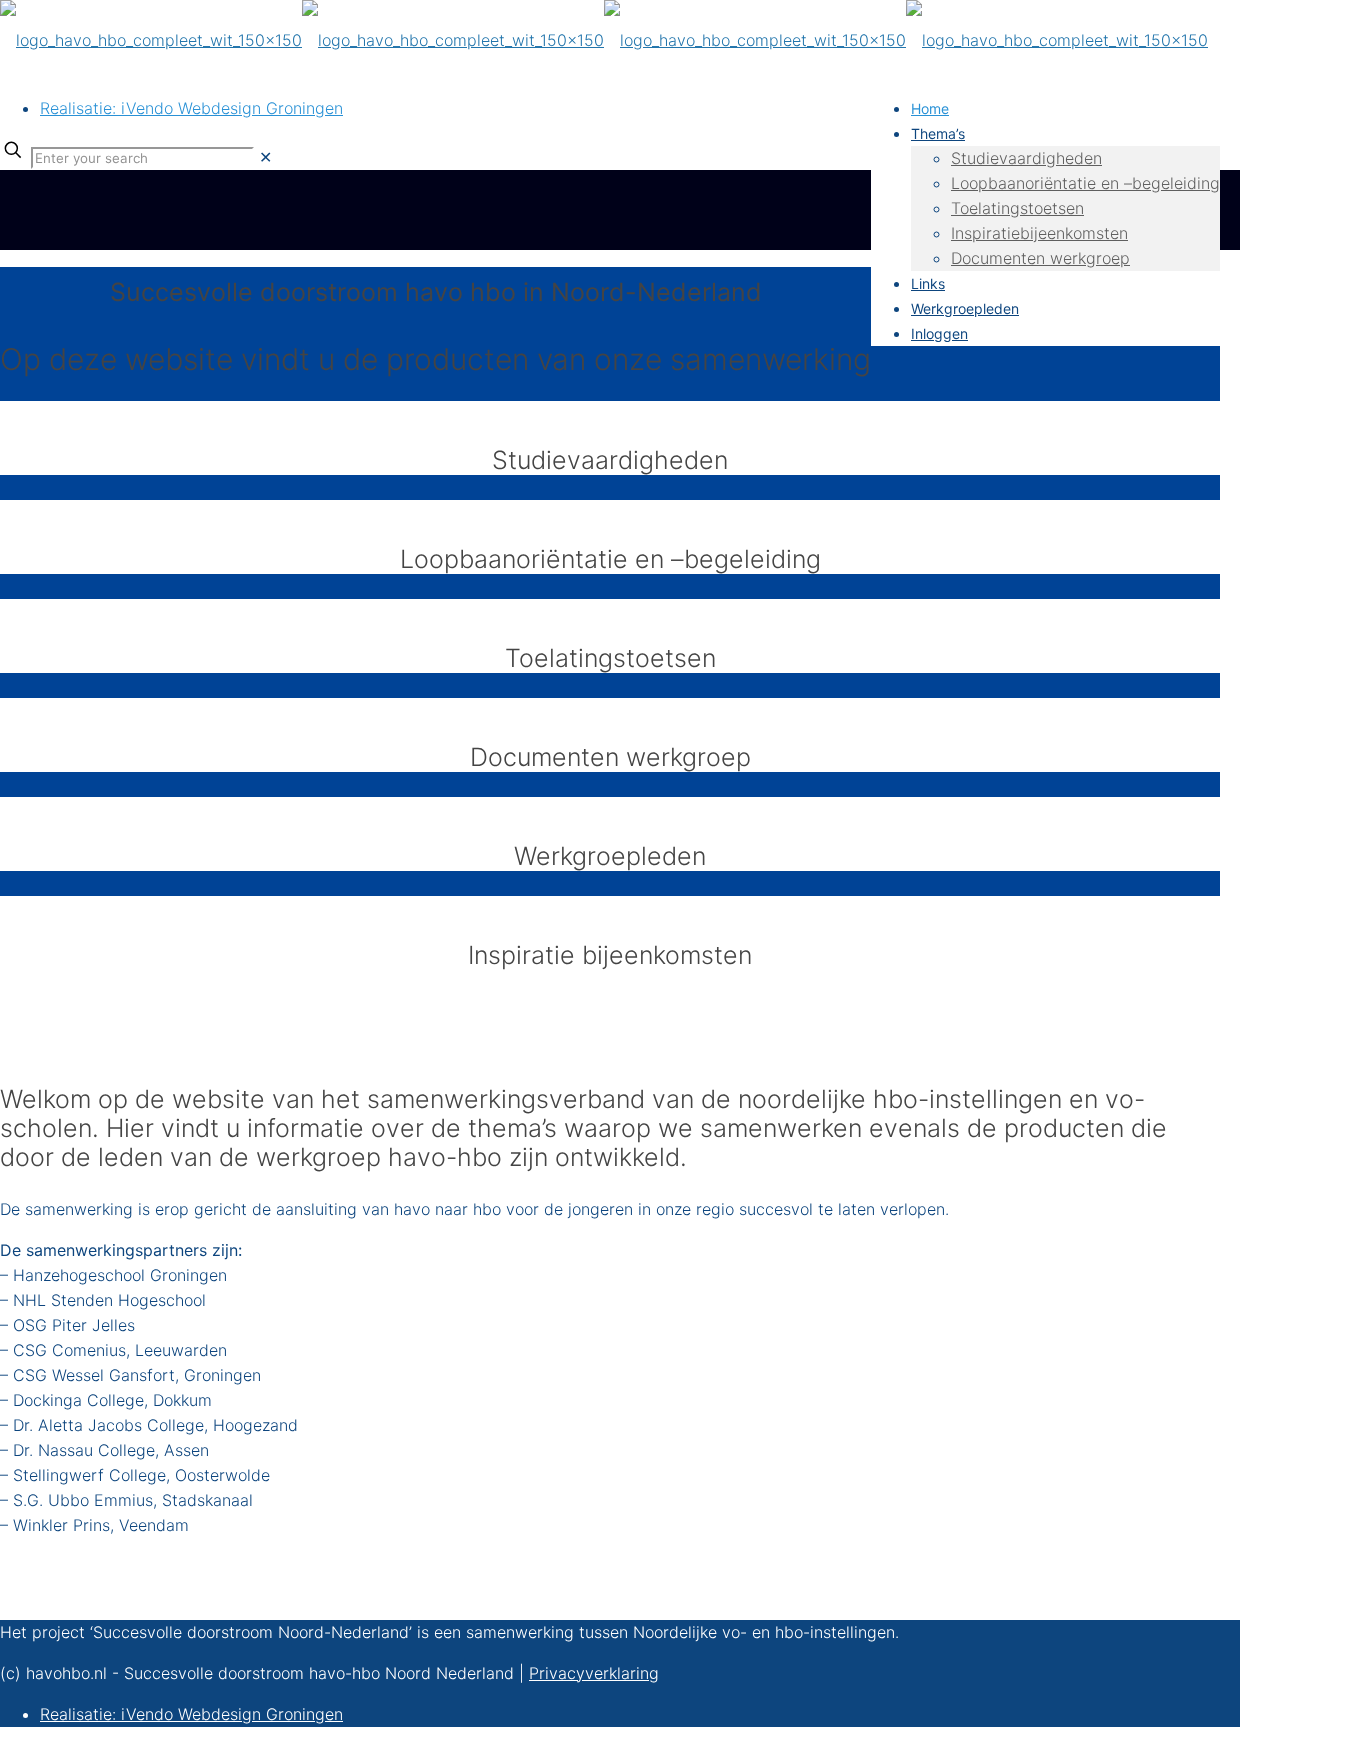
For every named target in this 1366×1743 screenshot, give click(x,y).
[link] (265, 157)
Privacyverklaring (594, 1673)
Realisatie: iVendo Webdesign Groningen (191, 108)
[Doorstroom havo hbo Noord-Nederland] (604, 40)
